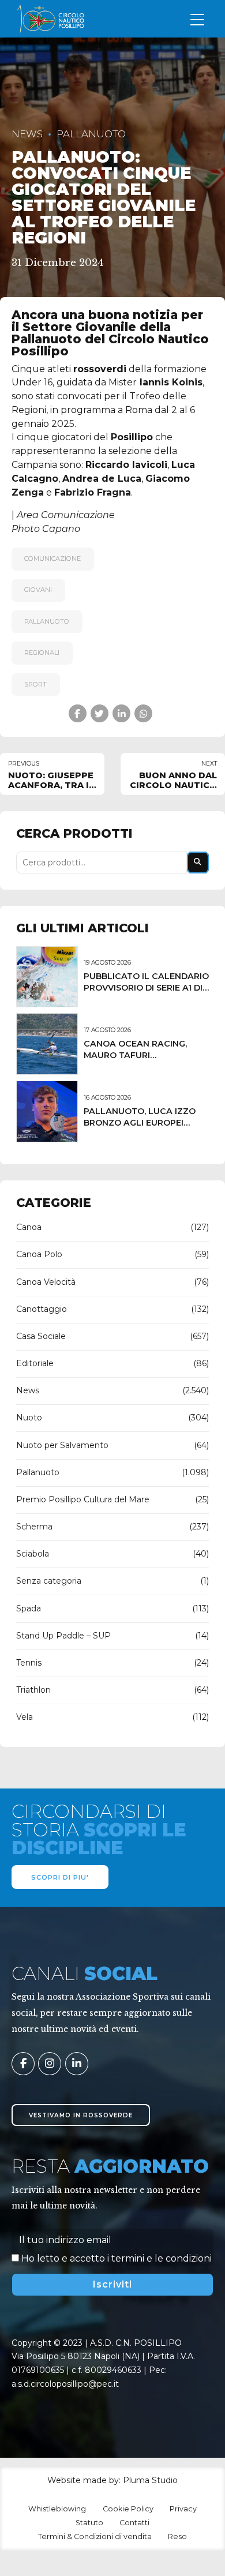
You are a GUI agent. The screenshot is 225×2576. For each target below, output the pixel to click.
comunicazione (52, 558)
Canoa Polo (39, 1254)
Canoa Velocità (46, 1282)
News (27, 134)
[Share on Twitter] (100, 713)
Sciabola (33, 1554)
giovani (38, 590)
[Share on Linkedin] (121, 713)
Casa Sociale (41, 1336)
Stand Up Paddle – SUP (63, 1636)
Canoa (29, 1227)
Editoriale (35, 1363)
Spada (29, 1608)
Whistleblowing (57, 2509)
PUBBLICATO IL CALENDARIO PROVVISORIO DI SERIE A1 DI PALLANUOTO (146, 988)
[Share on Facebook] (78, 713)
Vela (25, 1717)
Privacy (183, 2509)
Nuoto (29, 1418)
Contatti (134, 2523)
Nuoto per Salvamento (62, 1445)
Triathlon (33, 1690)
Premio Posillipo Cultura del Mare (83, 1499)
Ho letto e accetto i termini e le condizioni (117, 2258)
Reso (177, 2536)
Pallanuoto (91, 134)
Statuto (89, 2523)
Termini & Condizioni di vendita (95, 2536)
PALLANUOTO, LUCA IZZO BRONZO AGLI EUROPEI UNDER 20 (140, 1123)
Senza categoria (49, 1581)
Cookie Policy (128, 2509)
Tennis (29, 1663)
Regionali (42, 653)
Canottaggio (42, 1309)
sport (35, 684)
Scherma (34, 1527)
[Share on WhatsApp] (143, 713)
